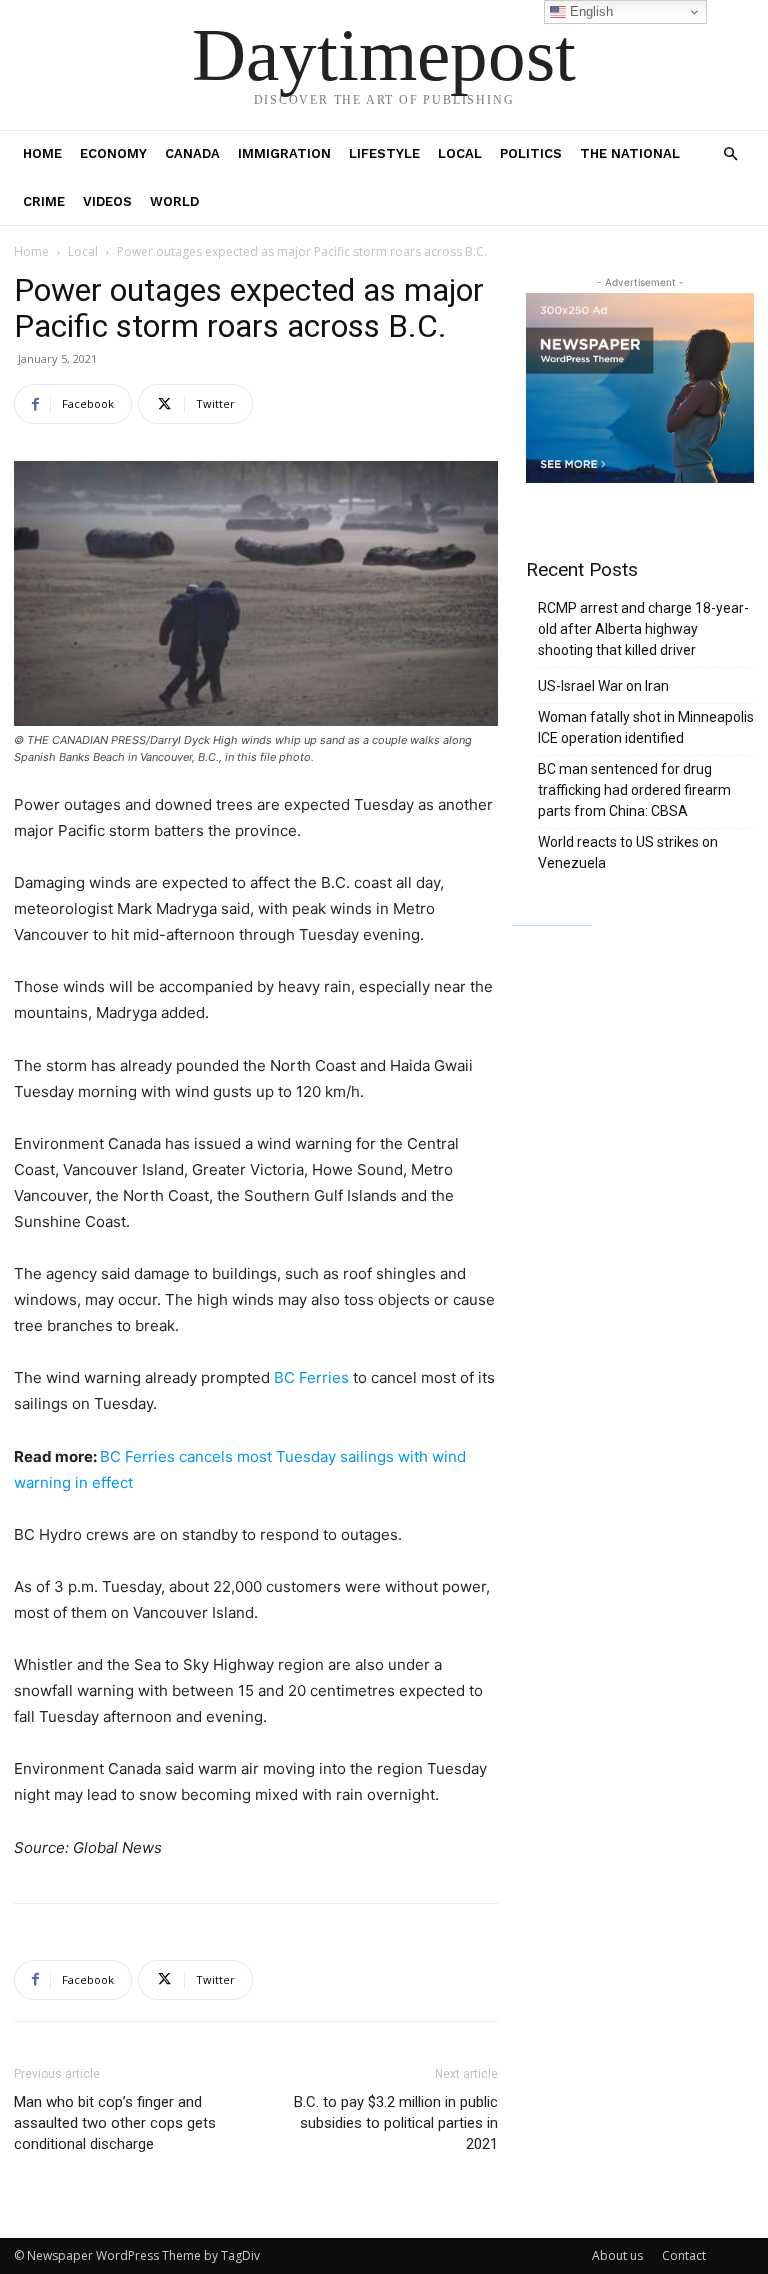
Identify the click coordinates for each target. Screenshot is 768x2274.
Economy (113, 153)
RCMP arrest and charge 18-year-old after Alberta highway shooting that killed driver (643, 629)
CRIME (44, 201)
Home (42, 153)
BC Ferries (311, 1377)
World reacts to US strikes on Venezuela (628, 852)
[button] (730, 154)
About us (617, 2255)
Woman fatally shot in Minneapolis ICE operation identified (646, 727)
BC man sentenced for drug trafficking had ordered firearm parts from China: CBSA (634, 790)
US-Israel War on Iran (603, 686)
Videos (107, 201)
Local (460, 153)
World (174, 201)
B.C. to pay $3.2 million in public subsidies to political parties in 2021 (396, 2123)
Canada (192, 153)
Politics (531, 153)
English (589, 11)
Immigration (284, 153)
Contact (684, 2255)
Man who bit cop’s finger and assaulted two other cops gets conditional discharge (115, 2123)
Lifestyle (384, 153)
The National (630, 153)
